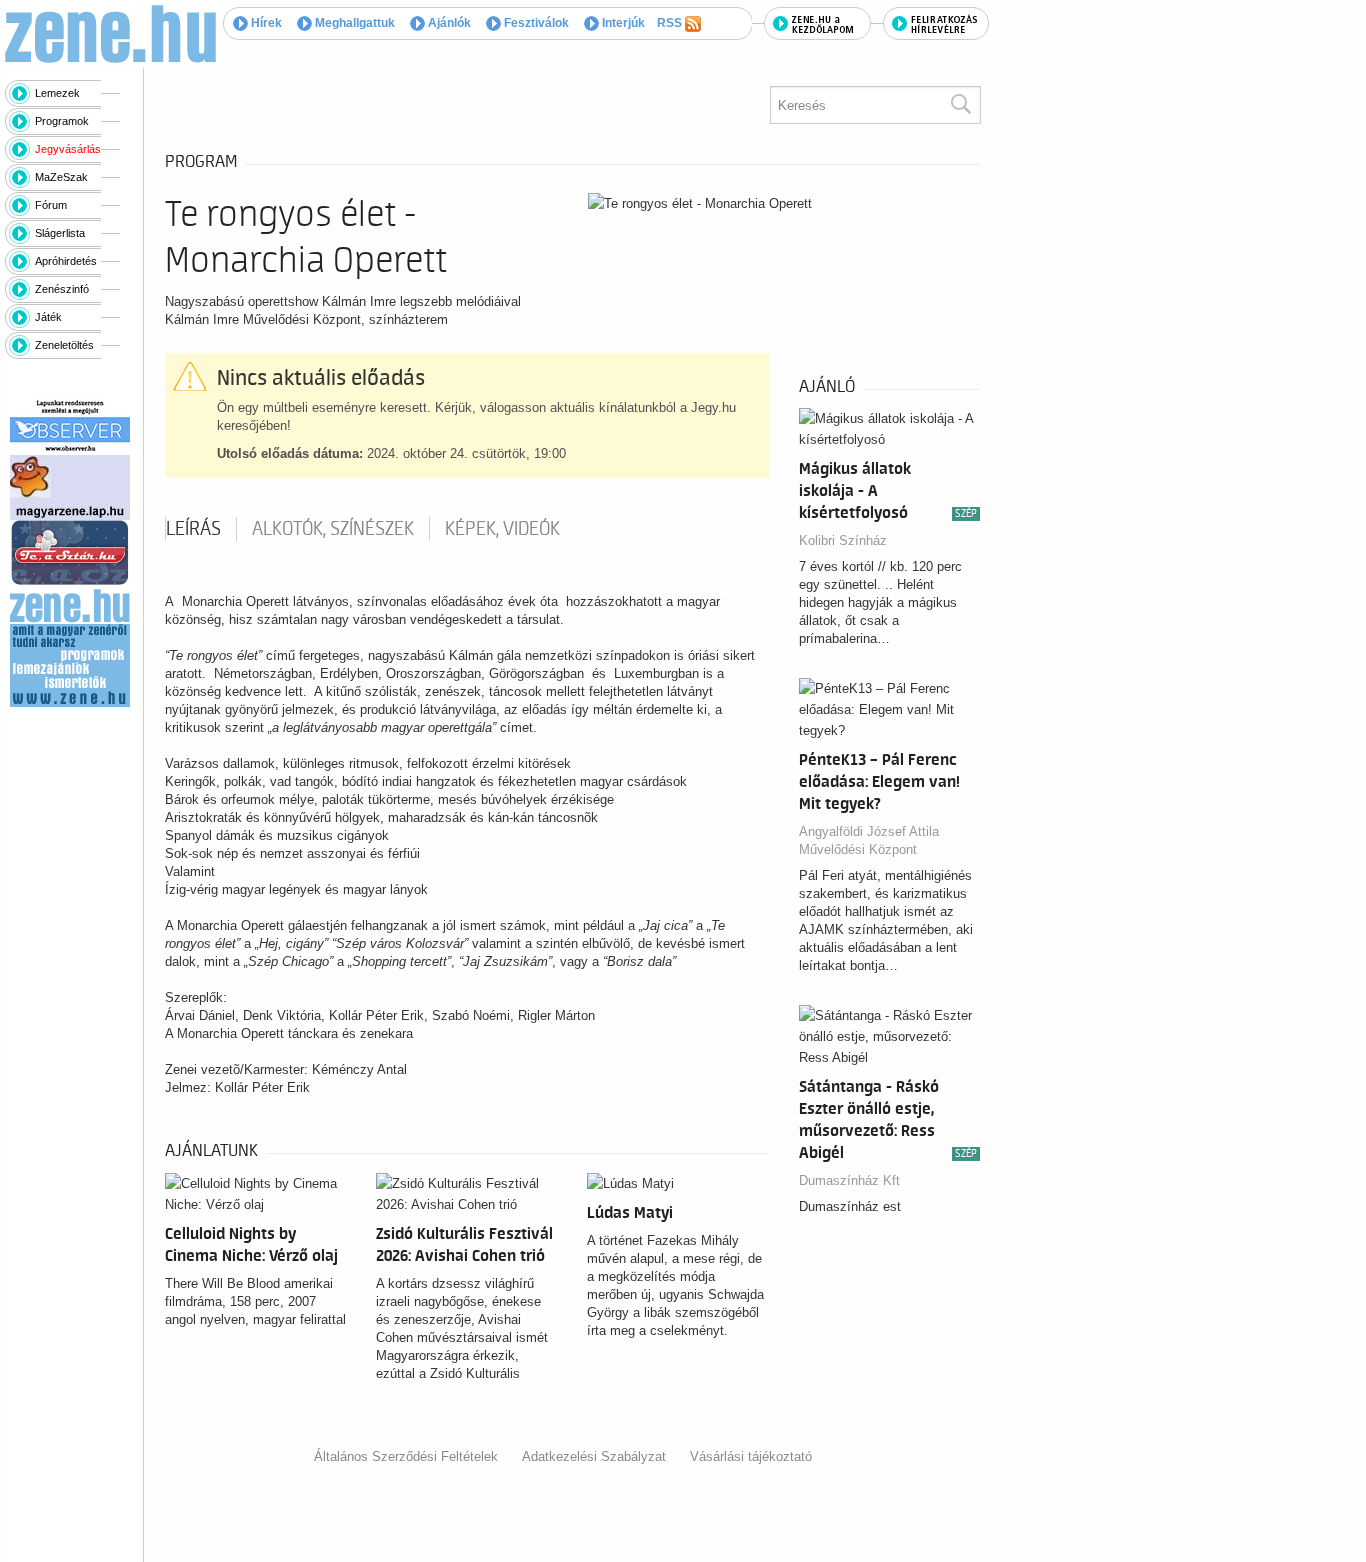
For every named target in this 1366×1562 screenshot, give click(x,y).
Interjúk (622, 23)
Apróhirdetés (66, 261)
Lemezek (57, 93)
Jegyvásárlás (68, 149)
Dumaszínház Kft (849, 1180)
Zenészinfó (62, 289)
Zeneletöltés (64, 345)
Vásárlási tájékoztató (751, 1456)
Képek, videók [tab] (502, 529)
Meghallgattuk (353, 23)
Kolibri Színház (843, 540)
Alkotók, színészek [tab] (333, 529)
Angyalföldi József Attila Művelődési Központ (869, 840)
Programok (62, 121)
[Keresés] (960, 105)
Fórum (51, 205)
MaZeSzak (61, 177)
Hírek (265, 23)
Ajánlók (448, 23)
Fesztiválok (535, 23)
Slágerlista (60, 233)
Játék (48, 317)
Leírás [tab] (193, 529)
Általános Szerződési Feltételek (406, 1456)
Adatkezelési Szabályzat (594, 1456)
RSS (671, 23)
